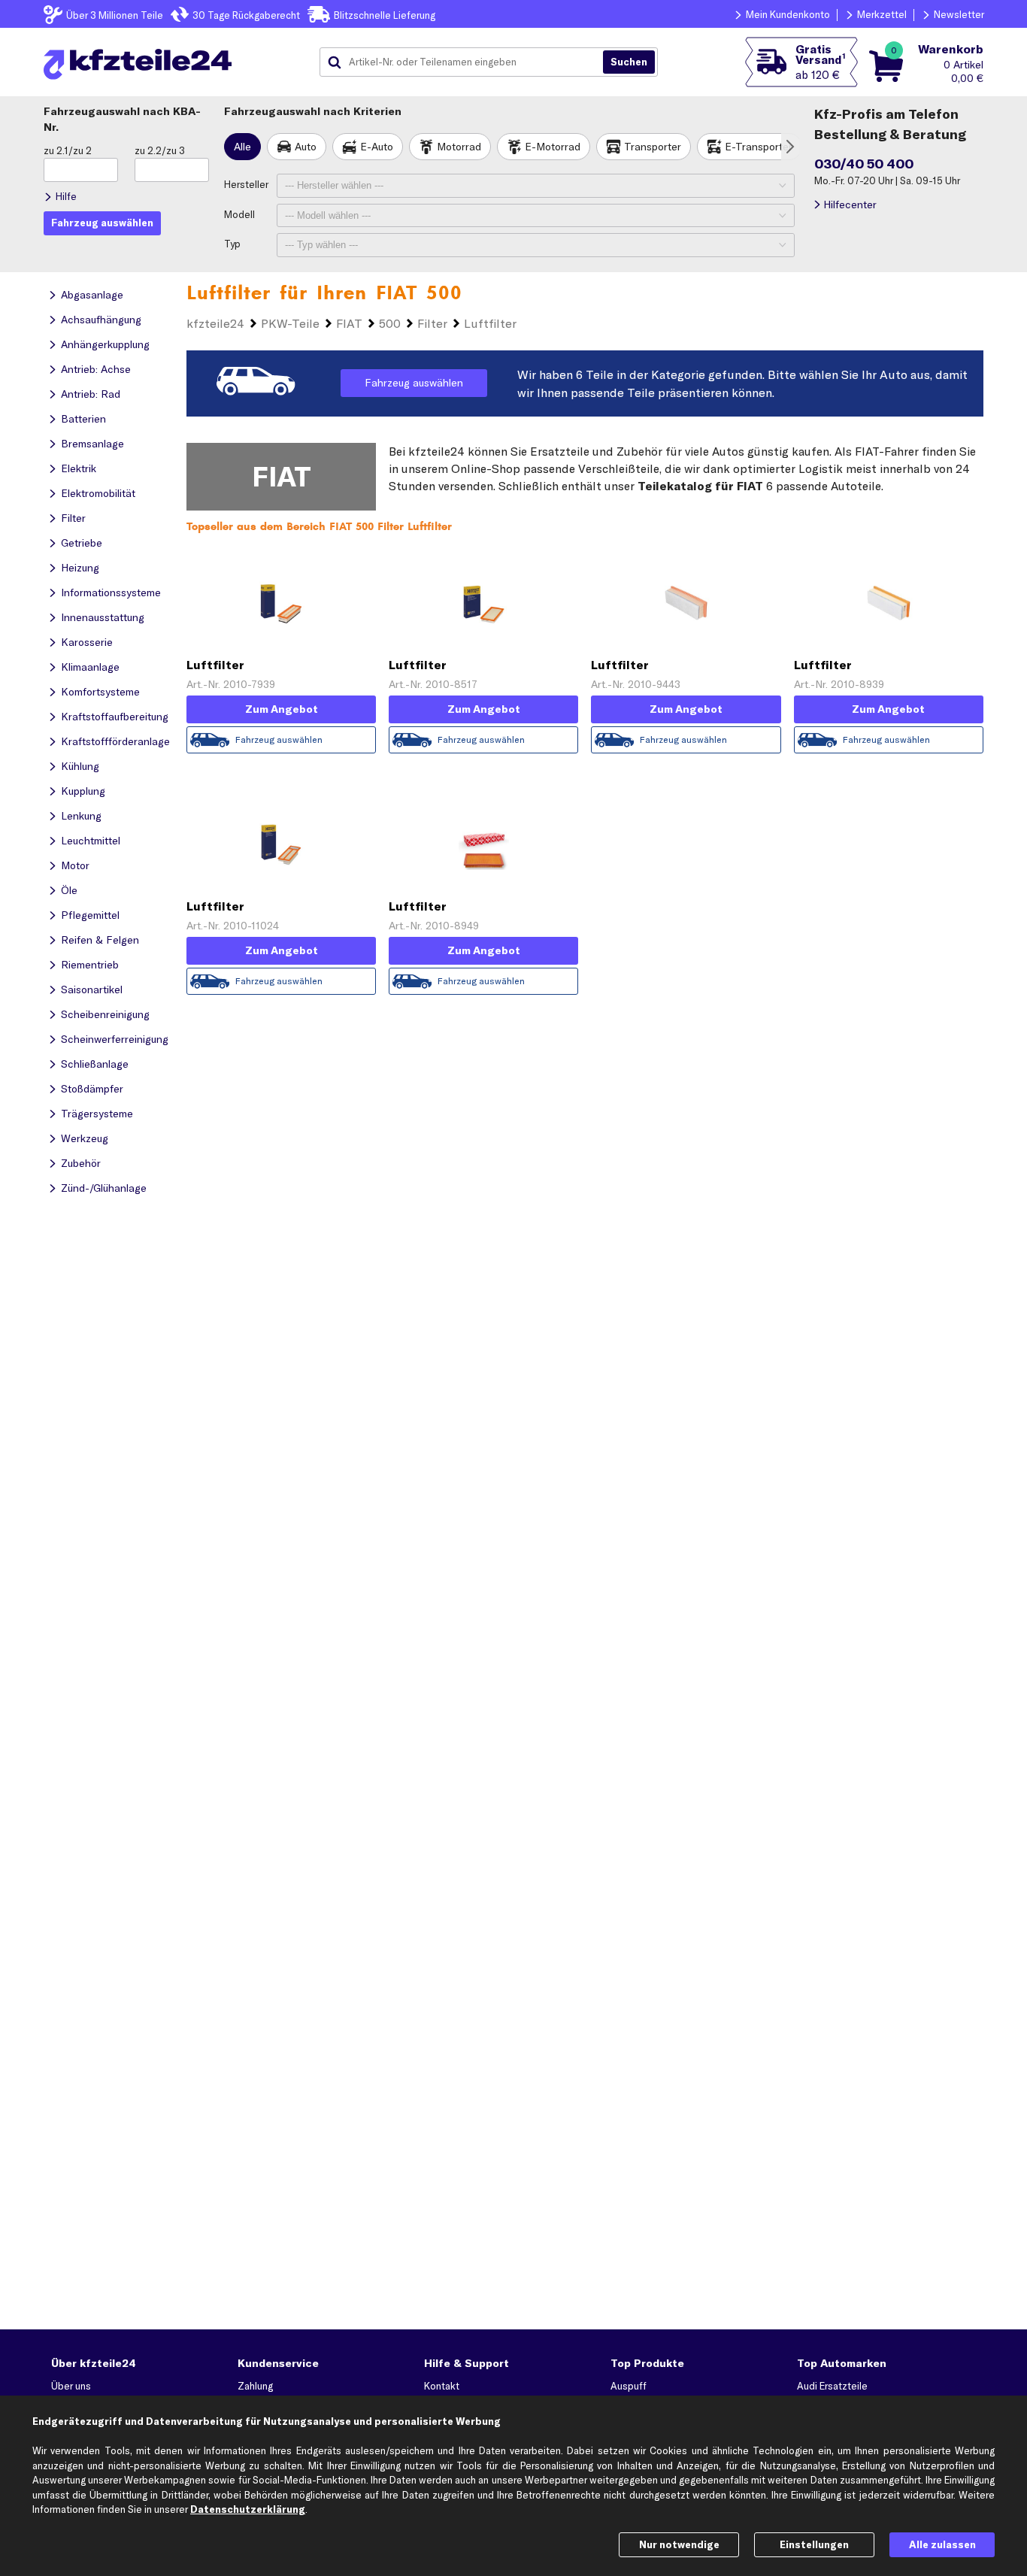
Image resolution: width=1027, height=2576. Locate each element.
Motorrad (459, 147)
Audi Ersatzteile (832, 2386)
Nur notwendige (679, 2544)
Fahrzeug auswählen (414, 383)
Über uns (71, 2386)
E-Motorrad (553, 147)
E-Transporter (759, 147)
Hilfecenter (850, 205)
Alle (242, 147)
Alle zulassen (942, 2544)
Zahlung (255, 2386)
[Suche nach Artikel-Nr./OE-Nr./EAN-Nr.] (629, 62)
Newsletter (959, 14)
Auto (306, 147)
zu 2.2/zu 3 (160, 150)
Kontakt (442, 2386)
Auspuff (629, 2386)
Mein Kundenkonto (788, 14)
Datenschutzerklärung (248, 2509)
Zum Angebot (282, 709)
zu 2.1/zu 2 (68, 150)
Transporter (653, 147)
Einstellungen (814, 2544)
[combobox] (467, 62)
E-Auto (377, 147)
